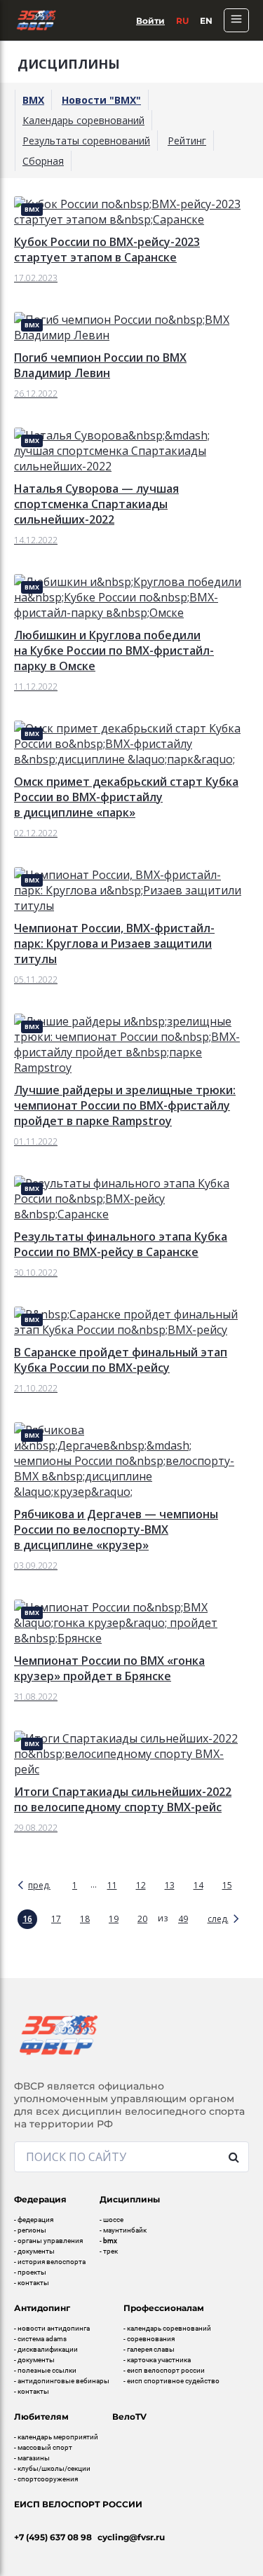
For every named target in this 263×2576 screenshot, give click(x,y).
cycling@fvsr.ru (131, 2537)
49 (183, 1919)
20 (142, 1919)
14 (198, 1885)
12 (141, 1885)
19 (114, 1919)
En (206, 21)
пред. (39, 1885)
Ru (182, 21)
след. (218, 1919)
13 (170, 1885)
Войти (150, 21)
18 (85, 1919)
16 (27, 1919)
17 (56, 1919)
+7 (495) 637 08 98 (53, 2537)
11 (112, 1885)
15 (227, 1885)
